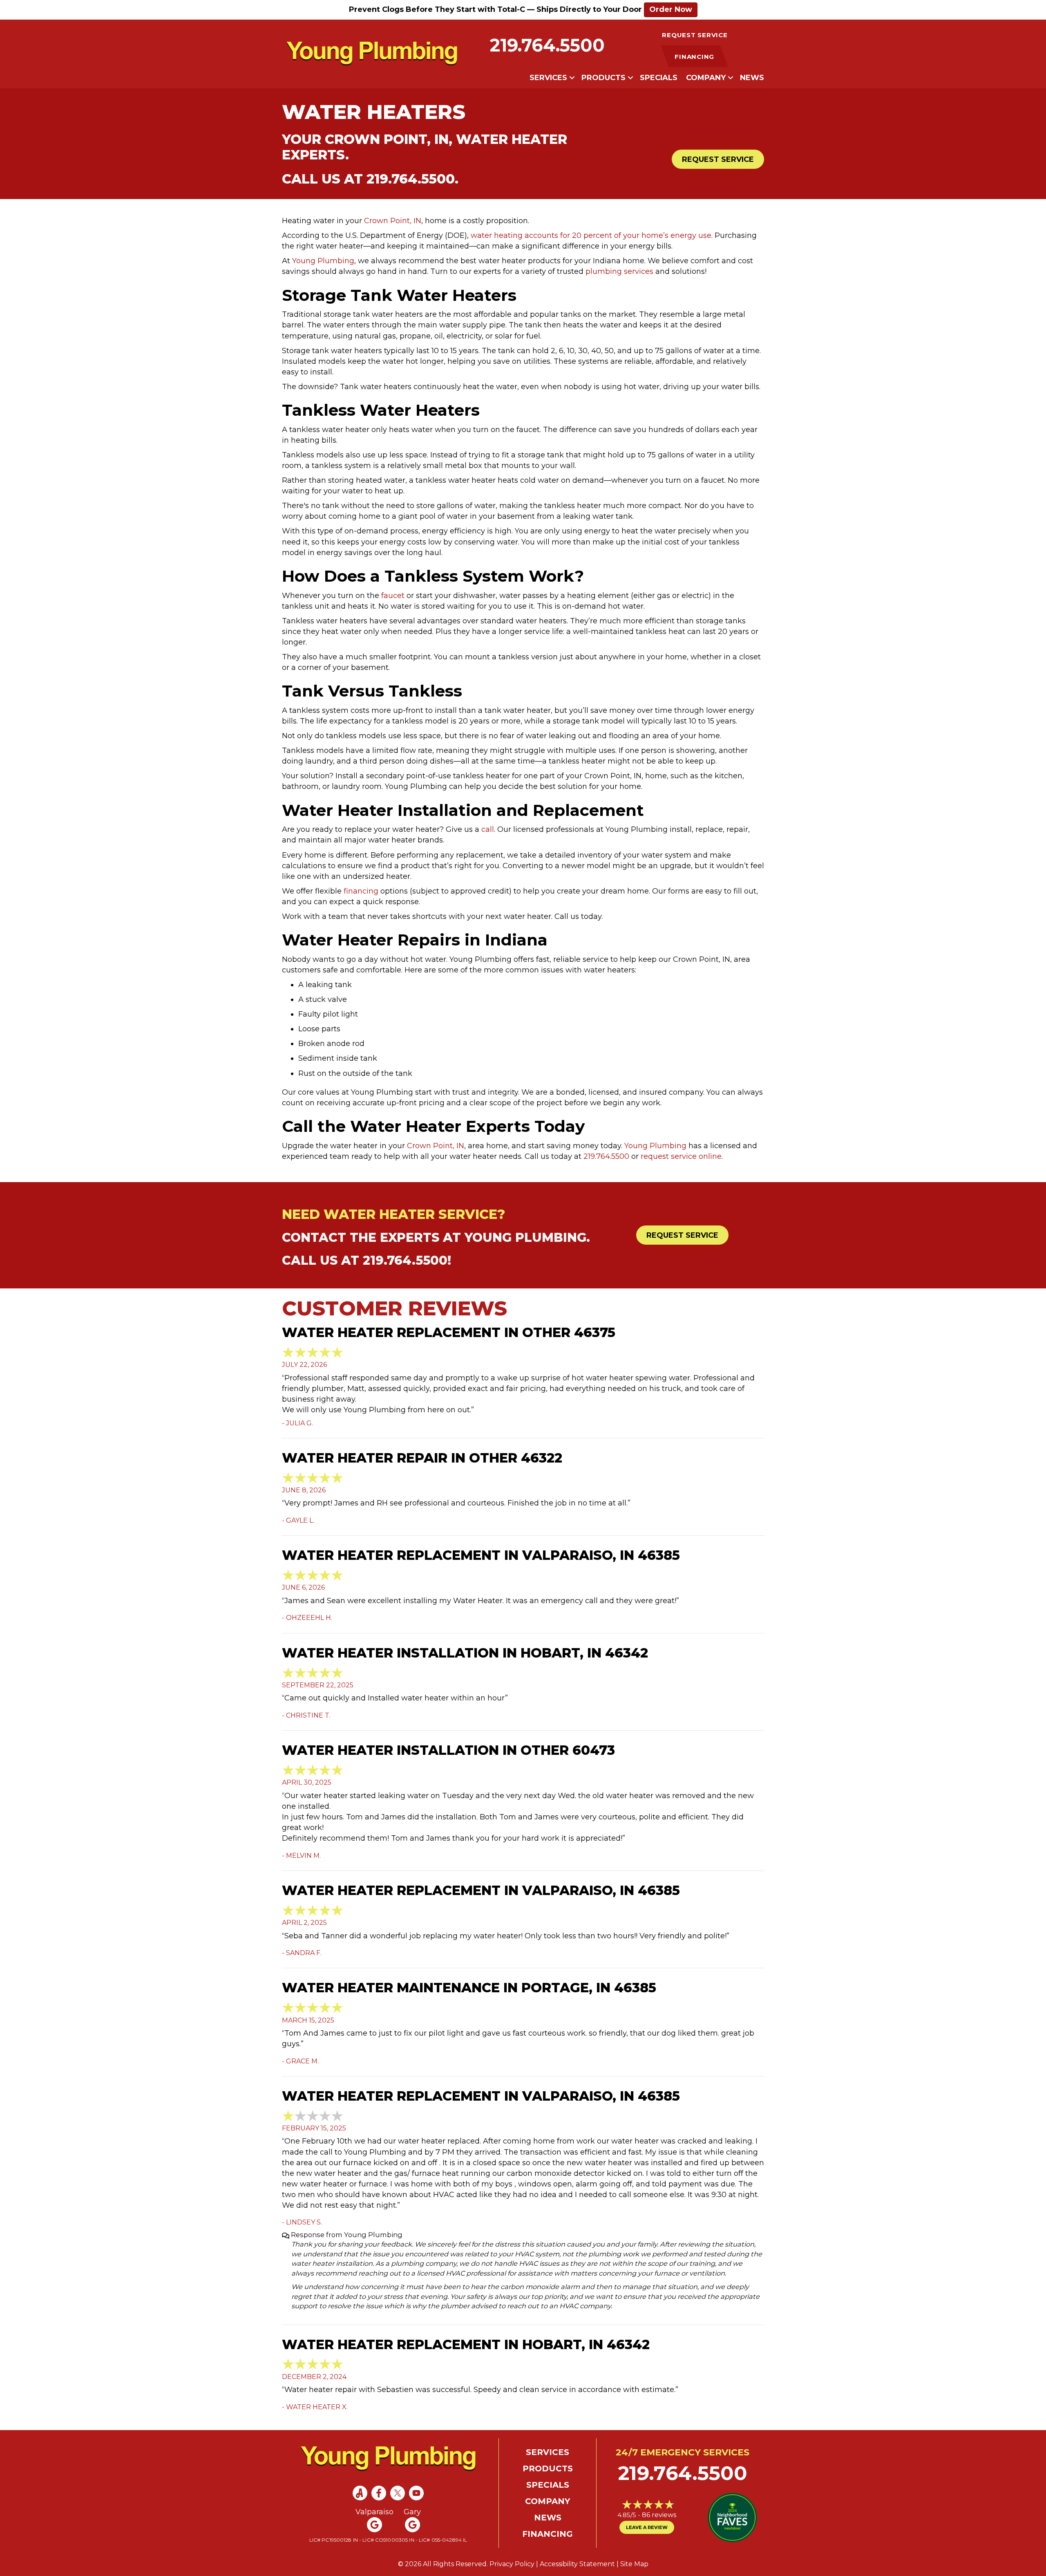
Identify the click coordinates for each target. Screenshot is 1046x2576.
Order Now (671, 9)
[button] (572, 78)
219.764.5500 (547, 45)
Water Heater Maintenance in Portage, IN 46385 (469, 1988)
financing (361, 891)
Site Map (634, 2564)
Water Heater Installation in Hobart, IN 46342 (465, 1653)
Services (548, 78)
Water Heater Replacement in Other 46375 (449, 1332)
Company (706, 78)
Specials (659, 78)
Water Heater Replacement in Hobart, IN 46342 (466, 2344)
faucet (393, 596)
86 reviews (659, 2515)
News (752, 78)
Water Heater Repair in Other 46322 (422, 1458)
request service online (681, 1156)
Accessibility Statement (577, 2564)
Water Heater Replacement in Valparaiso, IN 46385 (481, 1555)
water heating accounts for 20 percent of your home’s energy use (591, 235)
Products (603, 78)
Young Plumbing (323, 261)
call (488, 829)
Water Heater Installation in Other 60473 (448, 1750)
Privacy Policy (512, 2564)
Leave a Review (647, 2527)
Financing (548, 2534)
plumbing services (619, 271)
